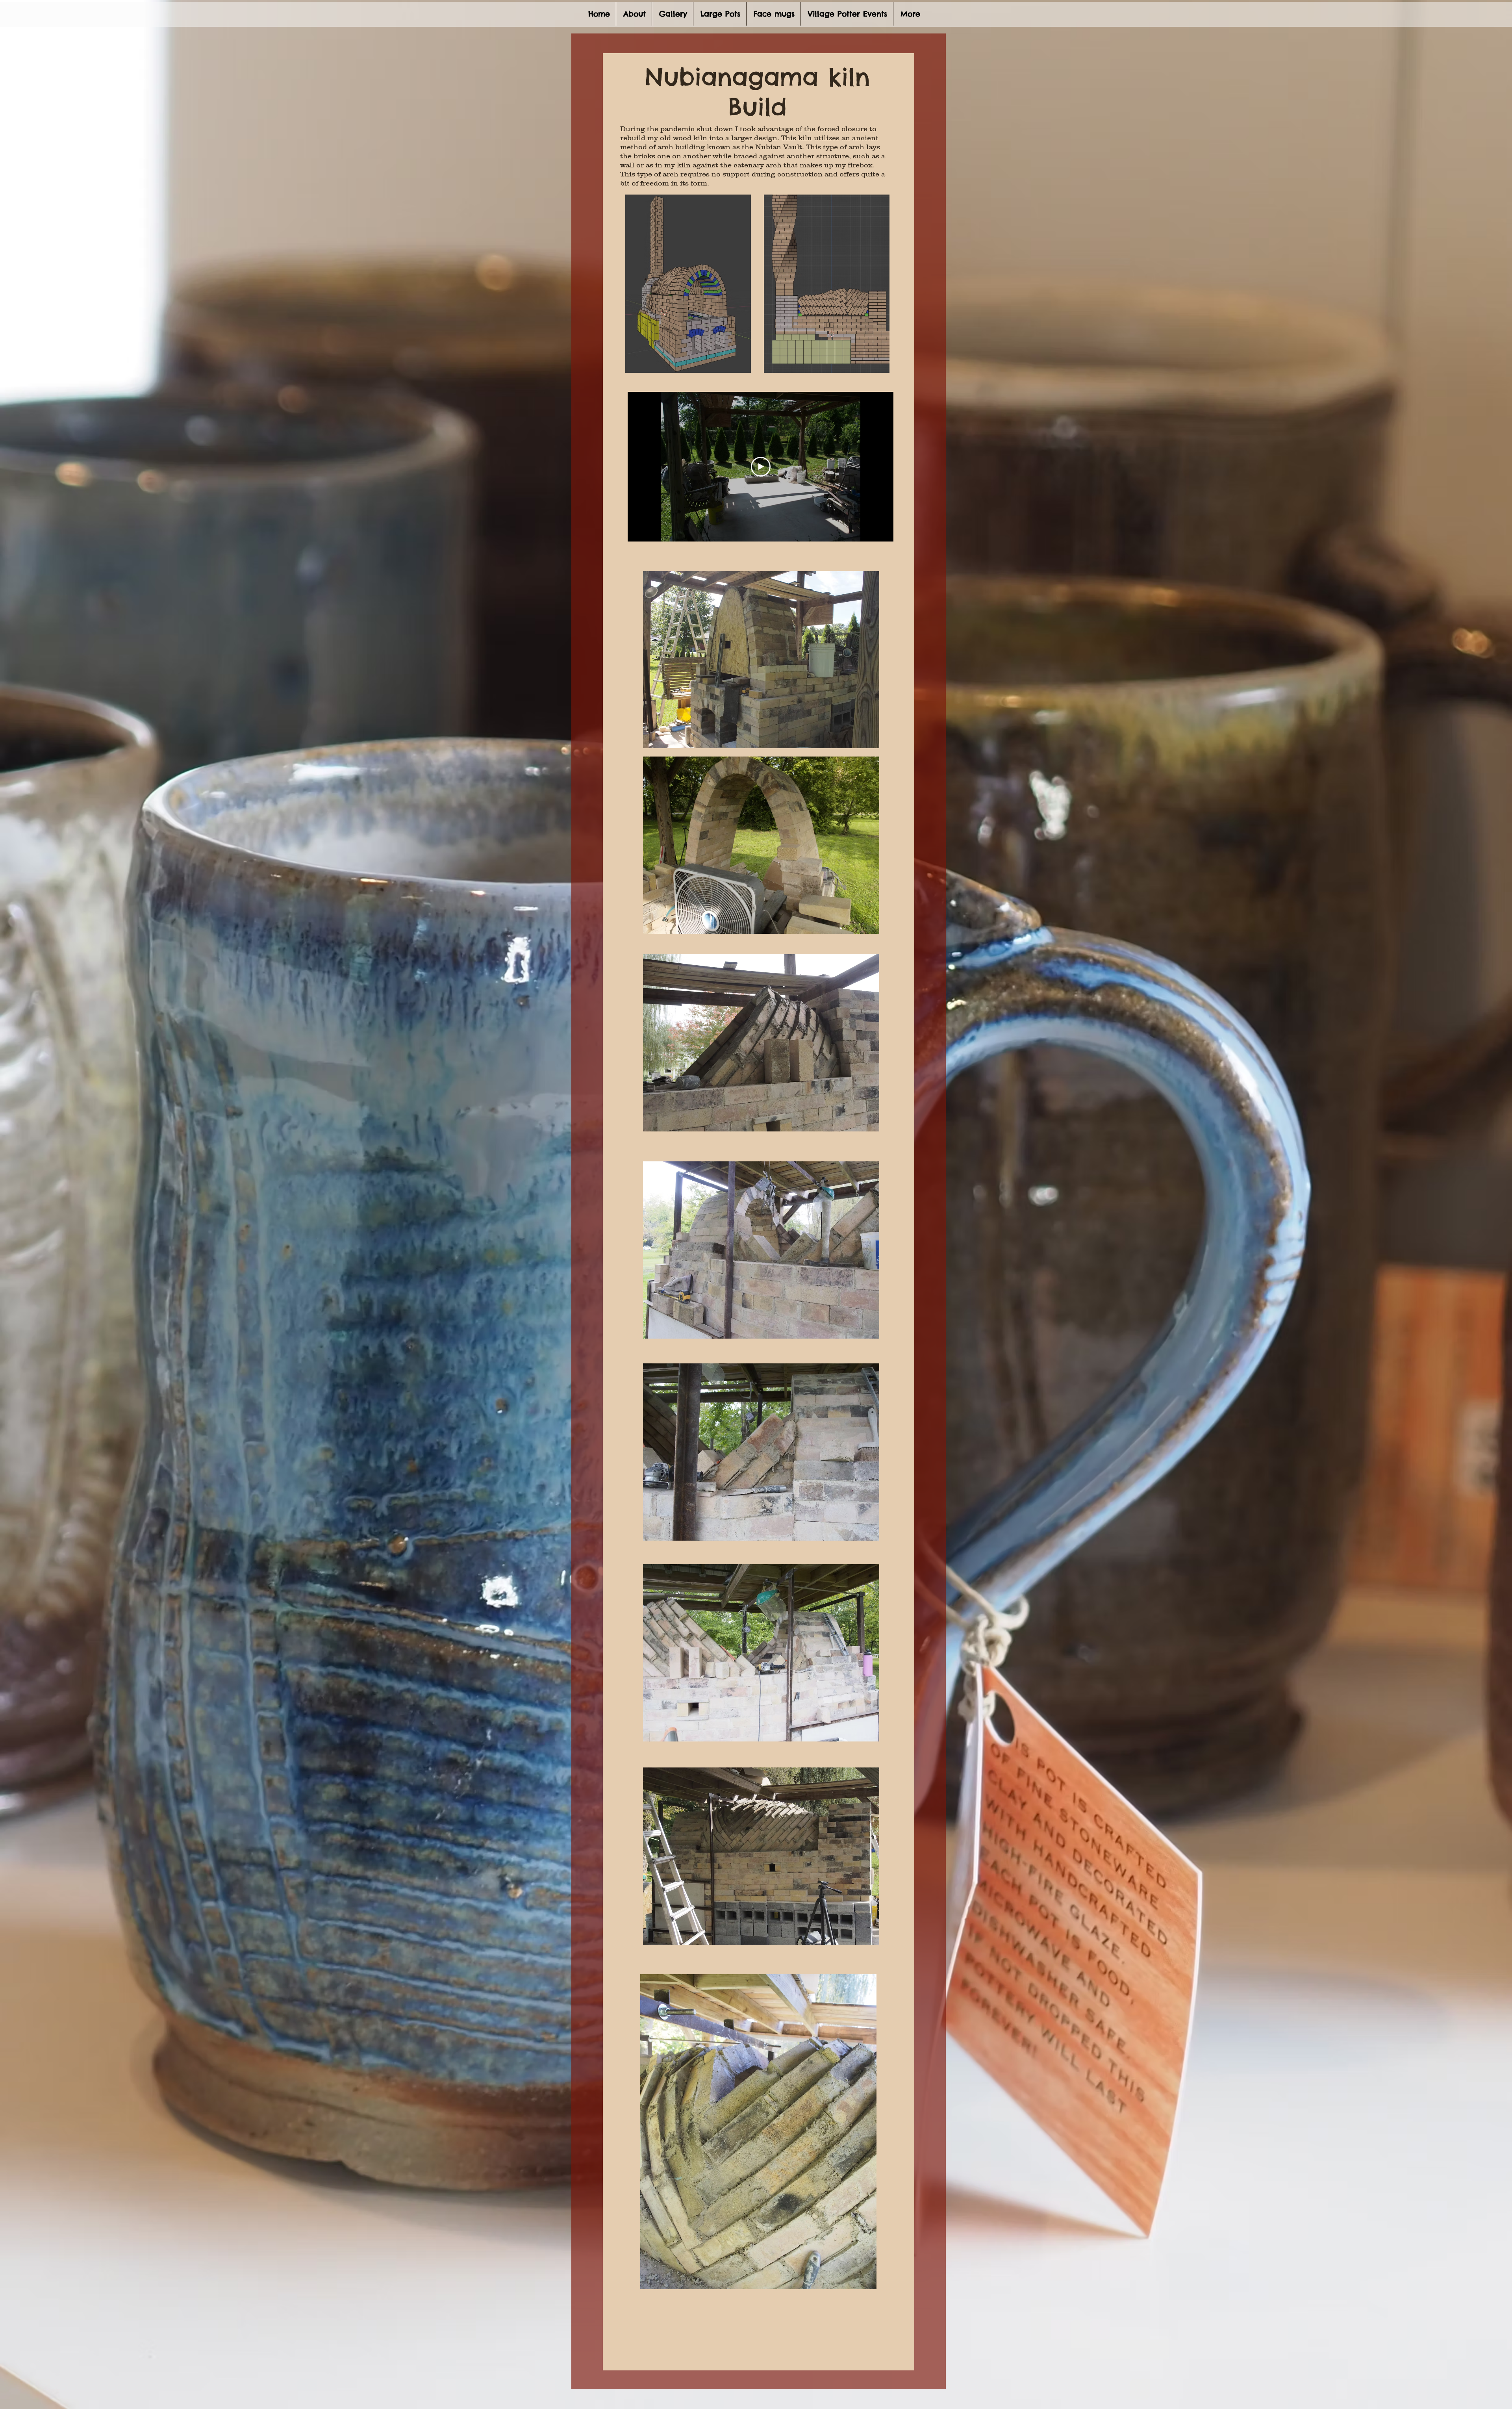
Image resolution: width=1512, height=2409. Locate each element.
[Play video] (761, 467)
